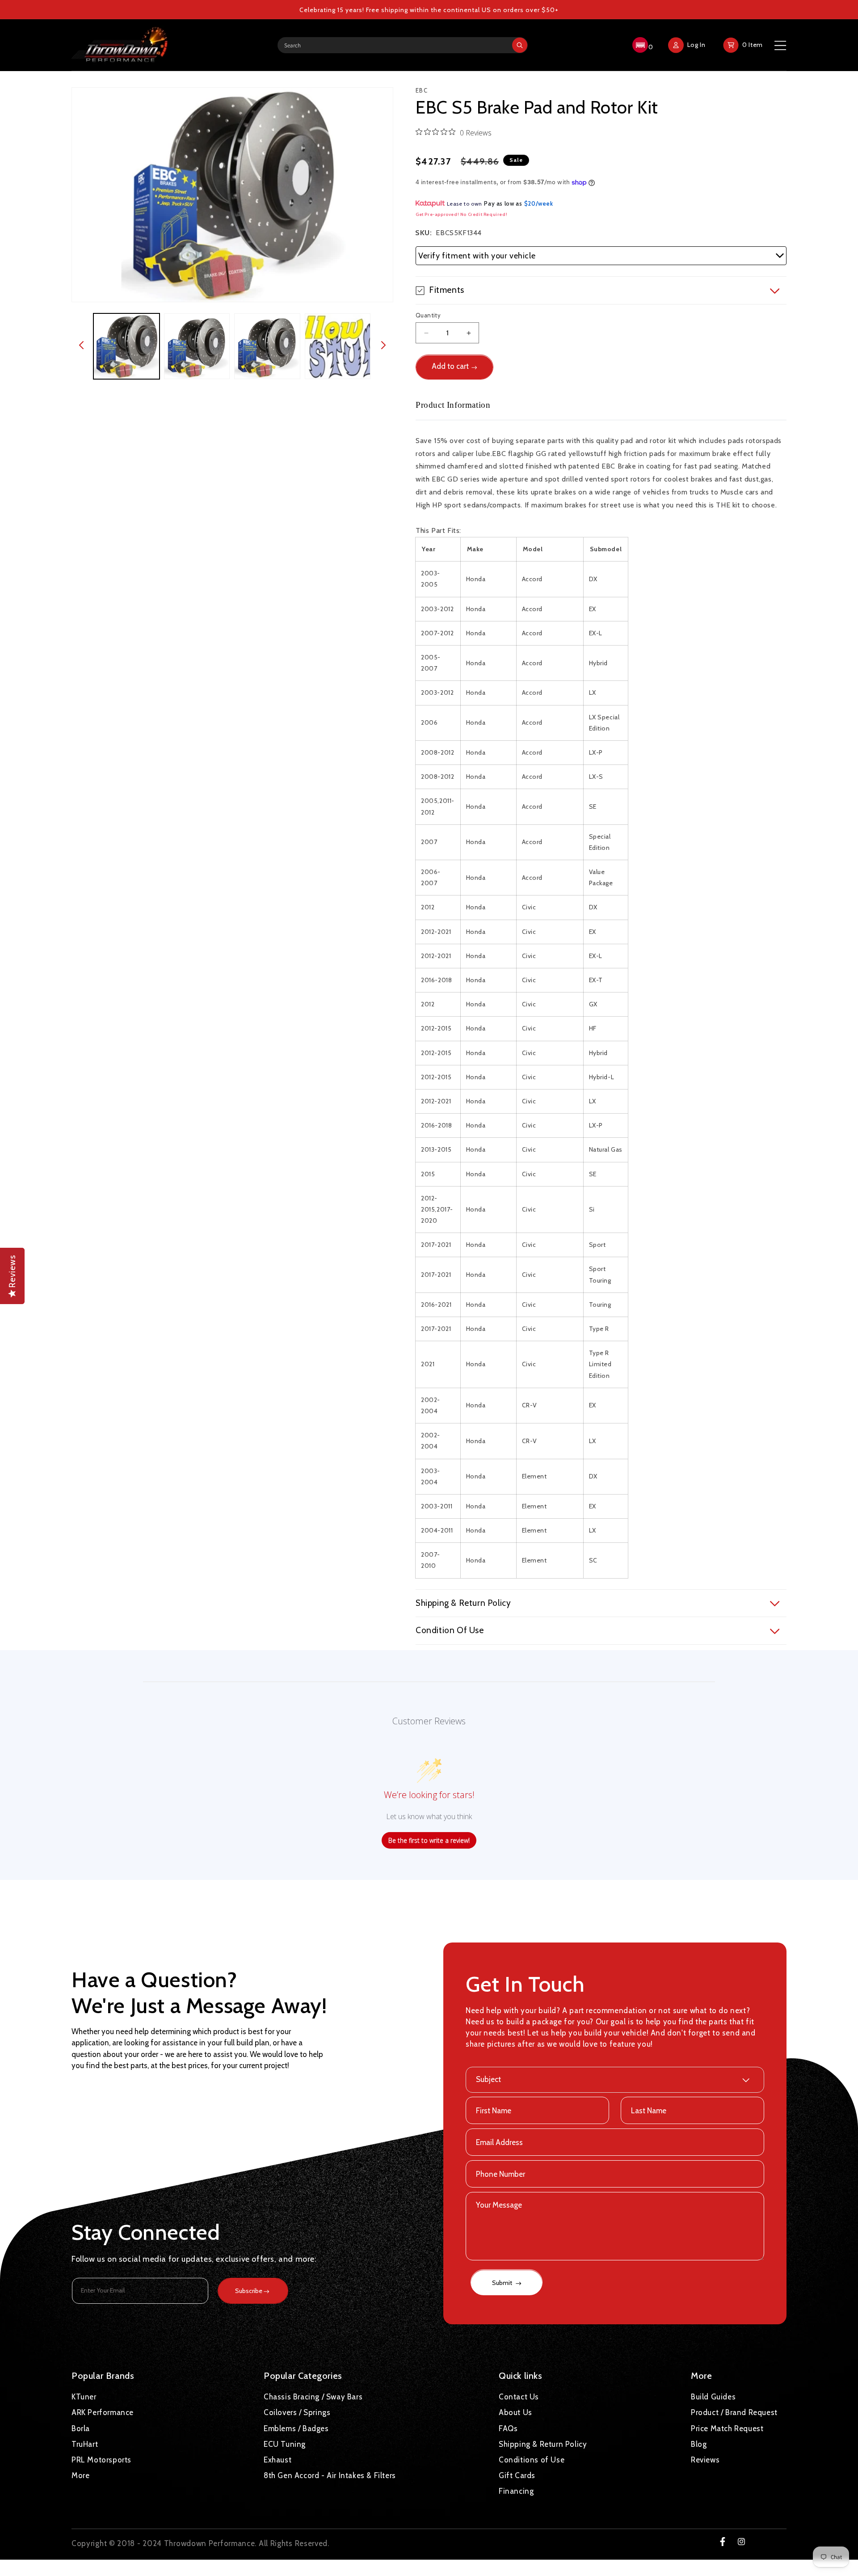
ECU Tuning (285, 2444)
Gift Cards (517, 2475)
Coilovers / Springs (297, 2412)
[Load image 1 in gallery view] (126, 346)
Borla (81, 2428)
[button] (641, 45)
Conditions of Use (532, 2459)
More (80, 2475)
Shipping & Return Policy (543, 2444)
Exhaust (278, 2459)
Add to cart (450, 367)
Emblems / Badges (296, 2428)
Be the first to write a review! (429, 1840)
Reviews (705, 2459)
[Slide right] (383, 346)
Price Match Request (727, 2428)
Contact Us (519, 2397)
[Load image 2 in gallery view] (197, 346)
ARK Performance (103, 2412)
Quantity (428, 315)
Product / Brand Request (734, 2412)
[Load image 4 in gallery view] (338, 346)
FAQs (508, 2428)
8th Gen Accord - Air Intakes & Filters (330, 2475)
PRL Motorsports (101, 2459)
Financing (516, 2491)
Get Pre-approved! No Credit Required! (461, 214)
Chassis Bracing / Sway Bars (313, 2397)
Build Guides (713, 2397)
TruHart (85, 2444)
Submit (503, 2283)
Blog (699, 2444)
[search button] (520, 45)
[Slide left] (81, 346)
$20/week (539, 203)
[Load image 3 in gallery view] (267, 346)
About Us (515, 2412)
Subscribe (249, 2291)
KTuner (84, 2397)
